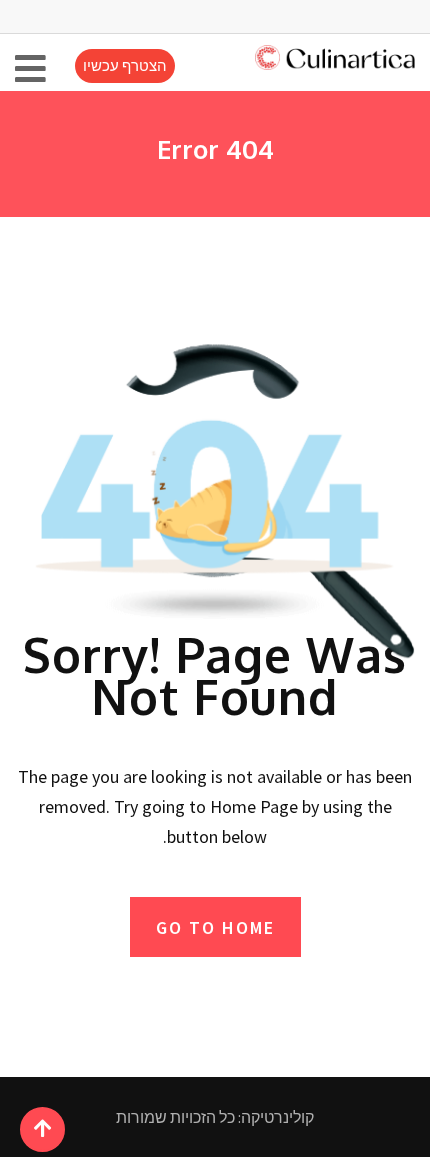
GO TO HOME (215, 927)
